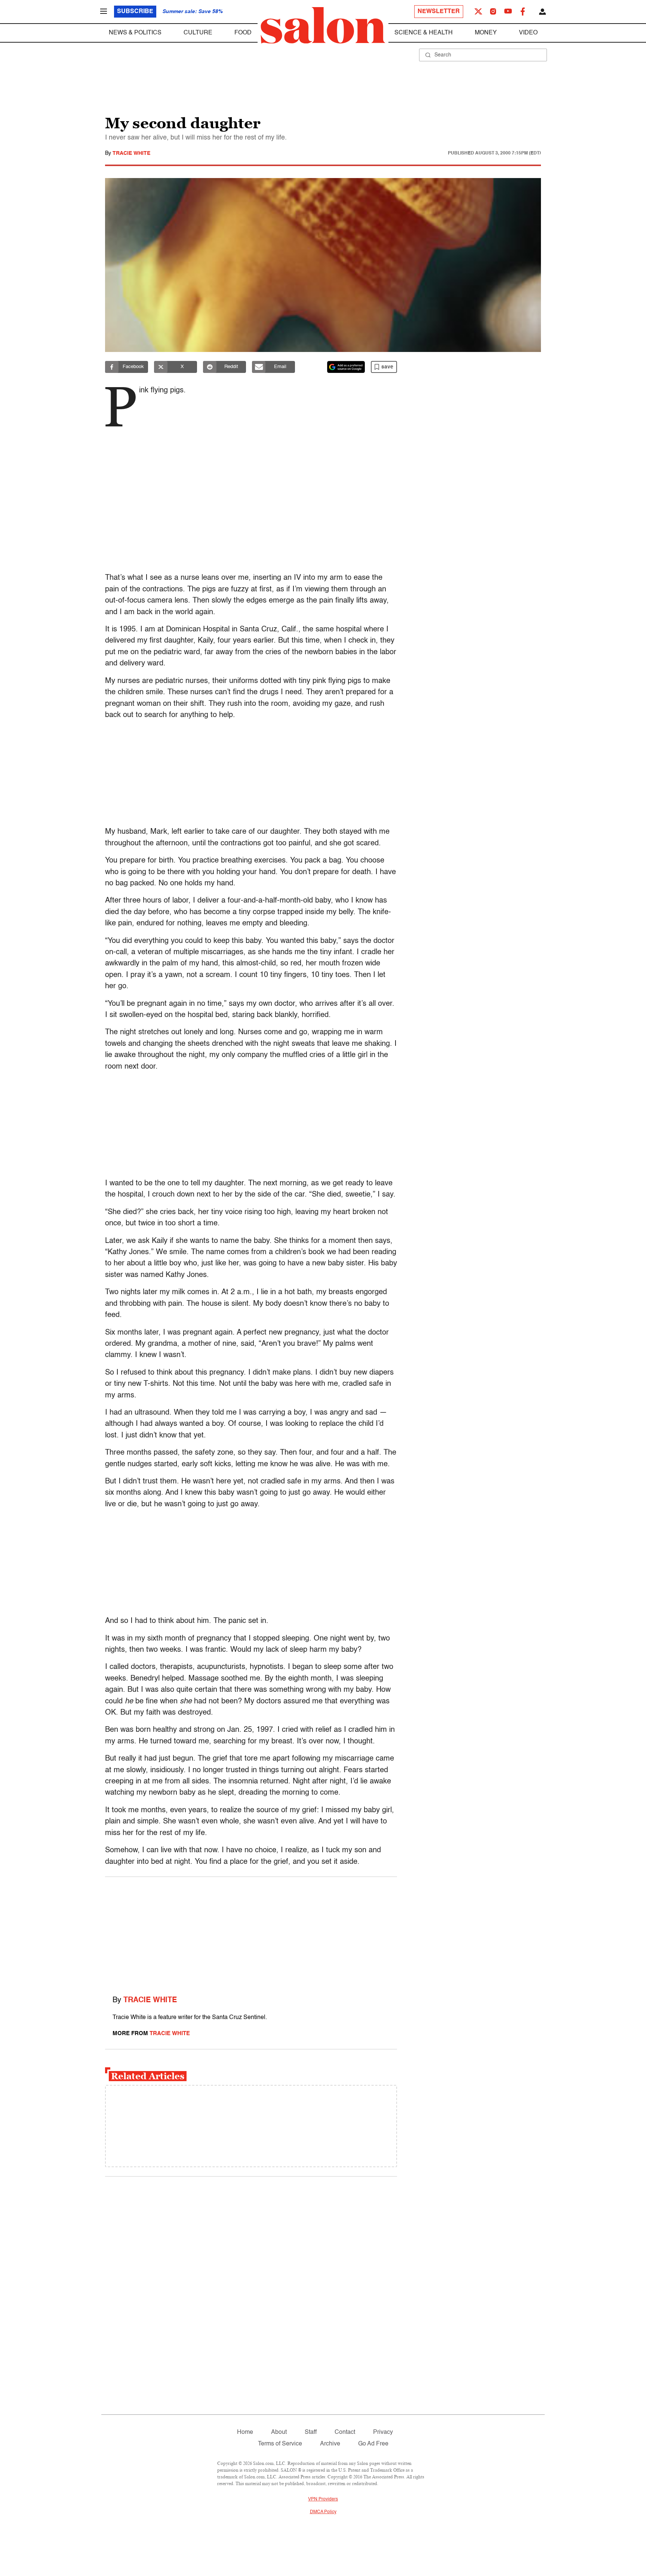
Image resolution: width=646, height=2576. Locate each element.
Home (245, 2432)
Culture (198, 33)
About (279, 2432)
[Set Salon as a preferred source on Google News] (346, 367)
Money (486, 33)
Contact (345, 2432)
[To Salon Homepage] (323, 25)
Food (243, 33)
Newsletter (439, 12)
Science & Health (424, 33)
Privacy (383, 2432)
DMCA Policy (323, 2512)
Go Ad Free (373, 2444)
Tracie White (131, 153)
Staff (311, 2432)
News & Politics (135, 33)
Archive (330, 2444)
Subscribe (135, 12)
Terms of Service (280, 2444)
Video (528, 33)
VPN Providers (323, 2499)
